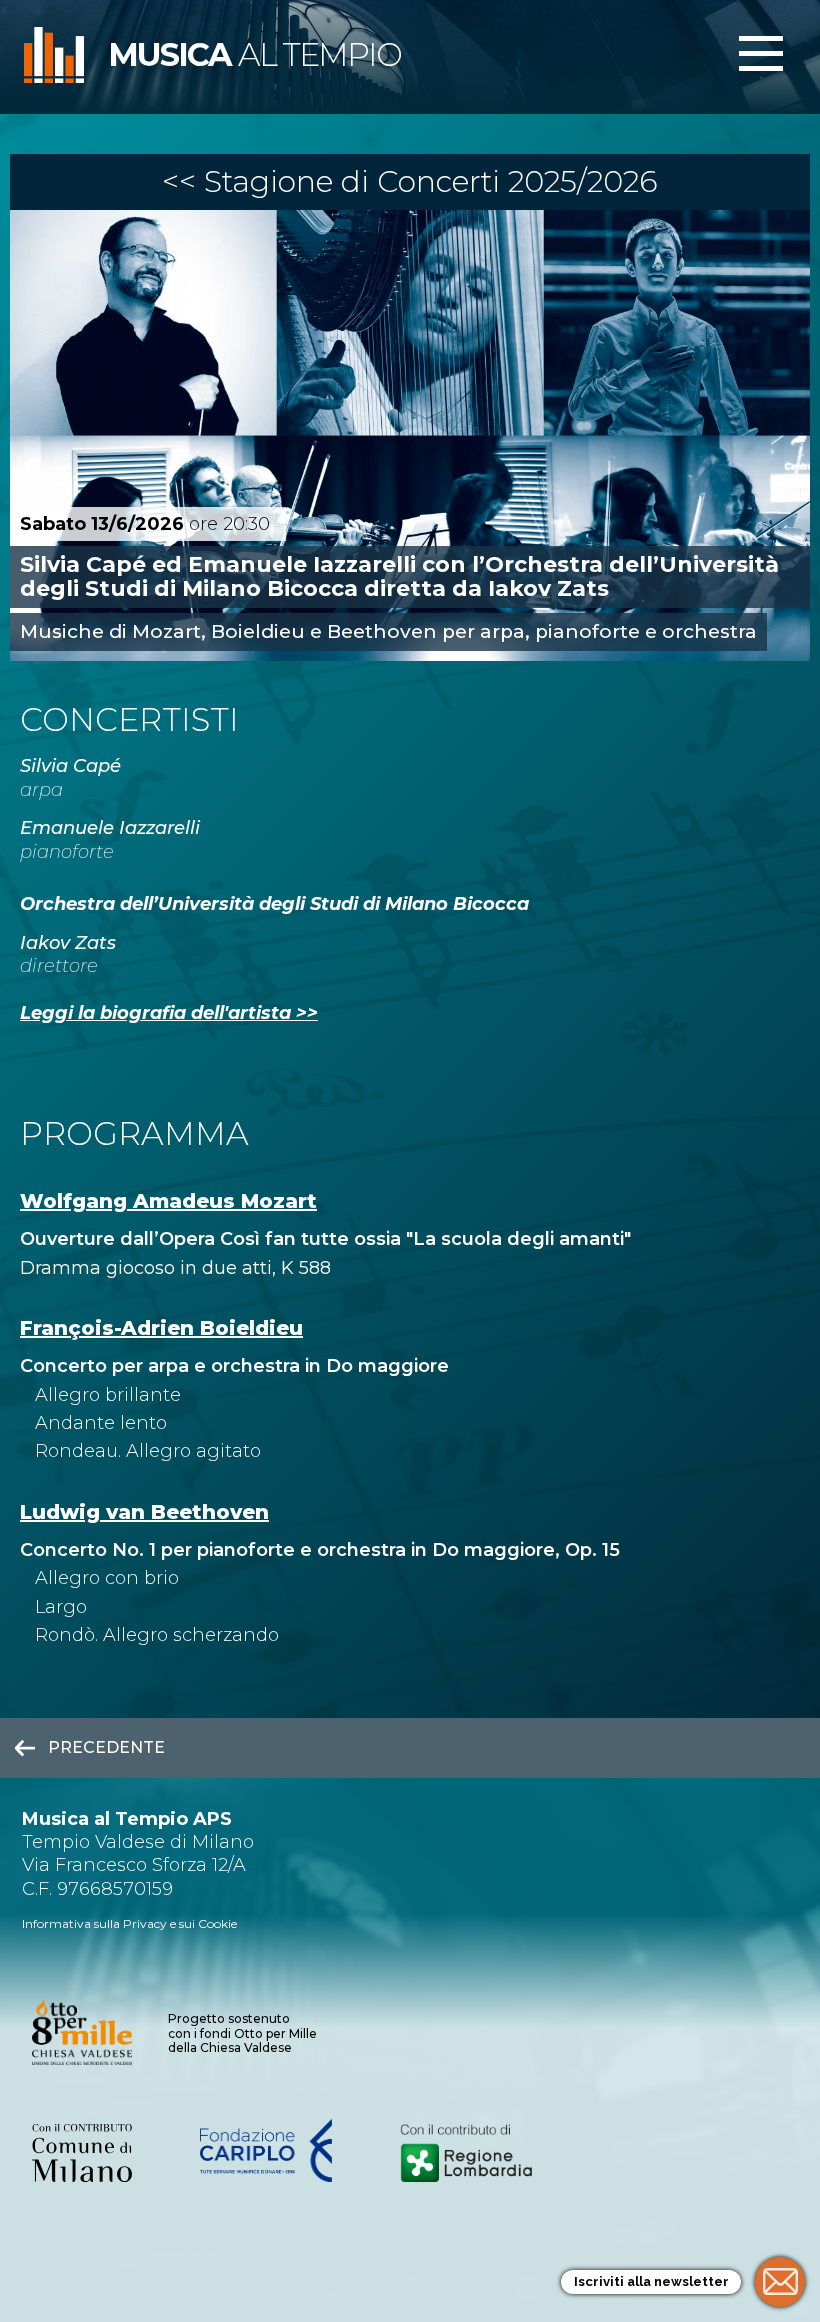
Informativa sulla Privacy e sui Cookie (129, 1923)
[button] (761, 55)
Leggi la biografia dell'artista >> (169, 1013)
